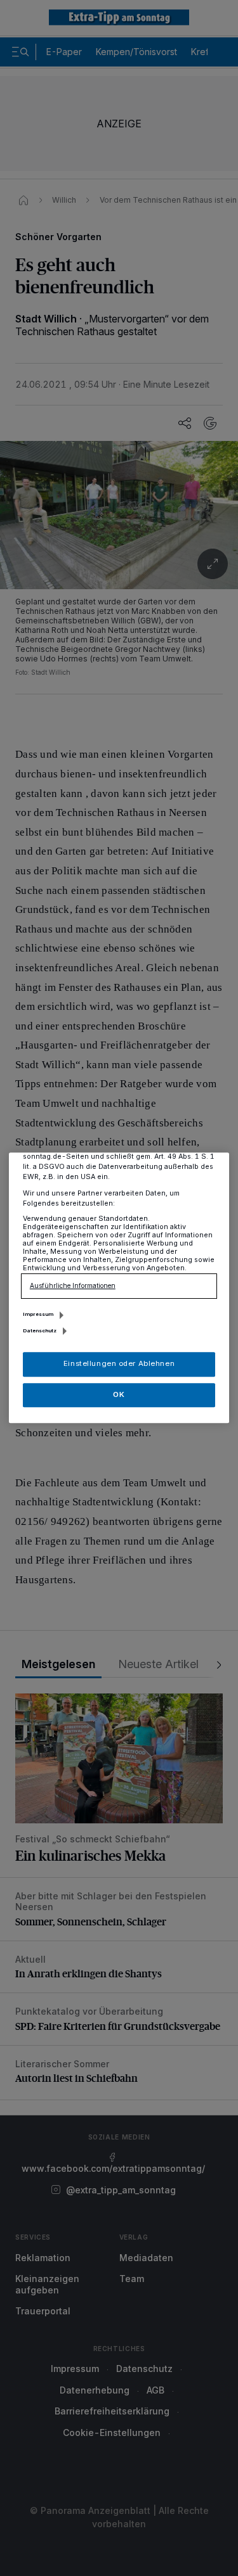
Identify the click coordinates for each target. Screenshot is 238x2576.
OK (119, 1394)
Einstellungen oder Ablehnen (119, 1364)
